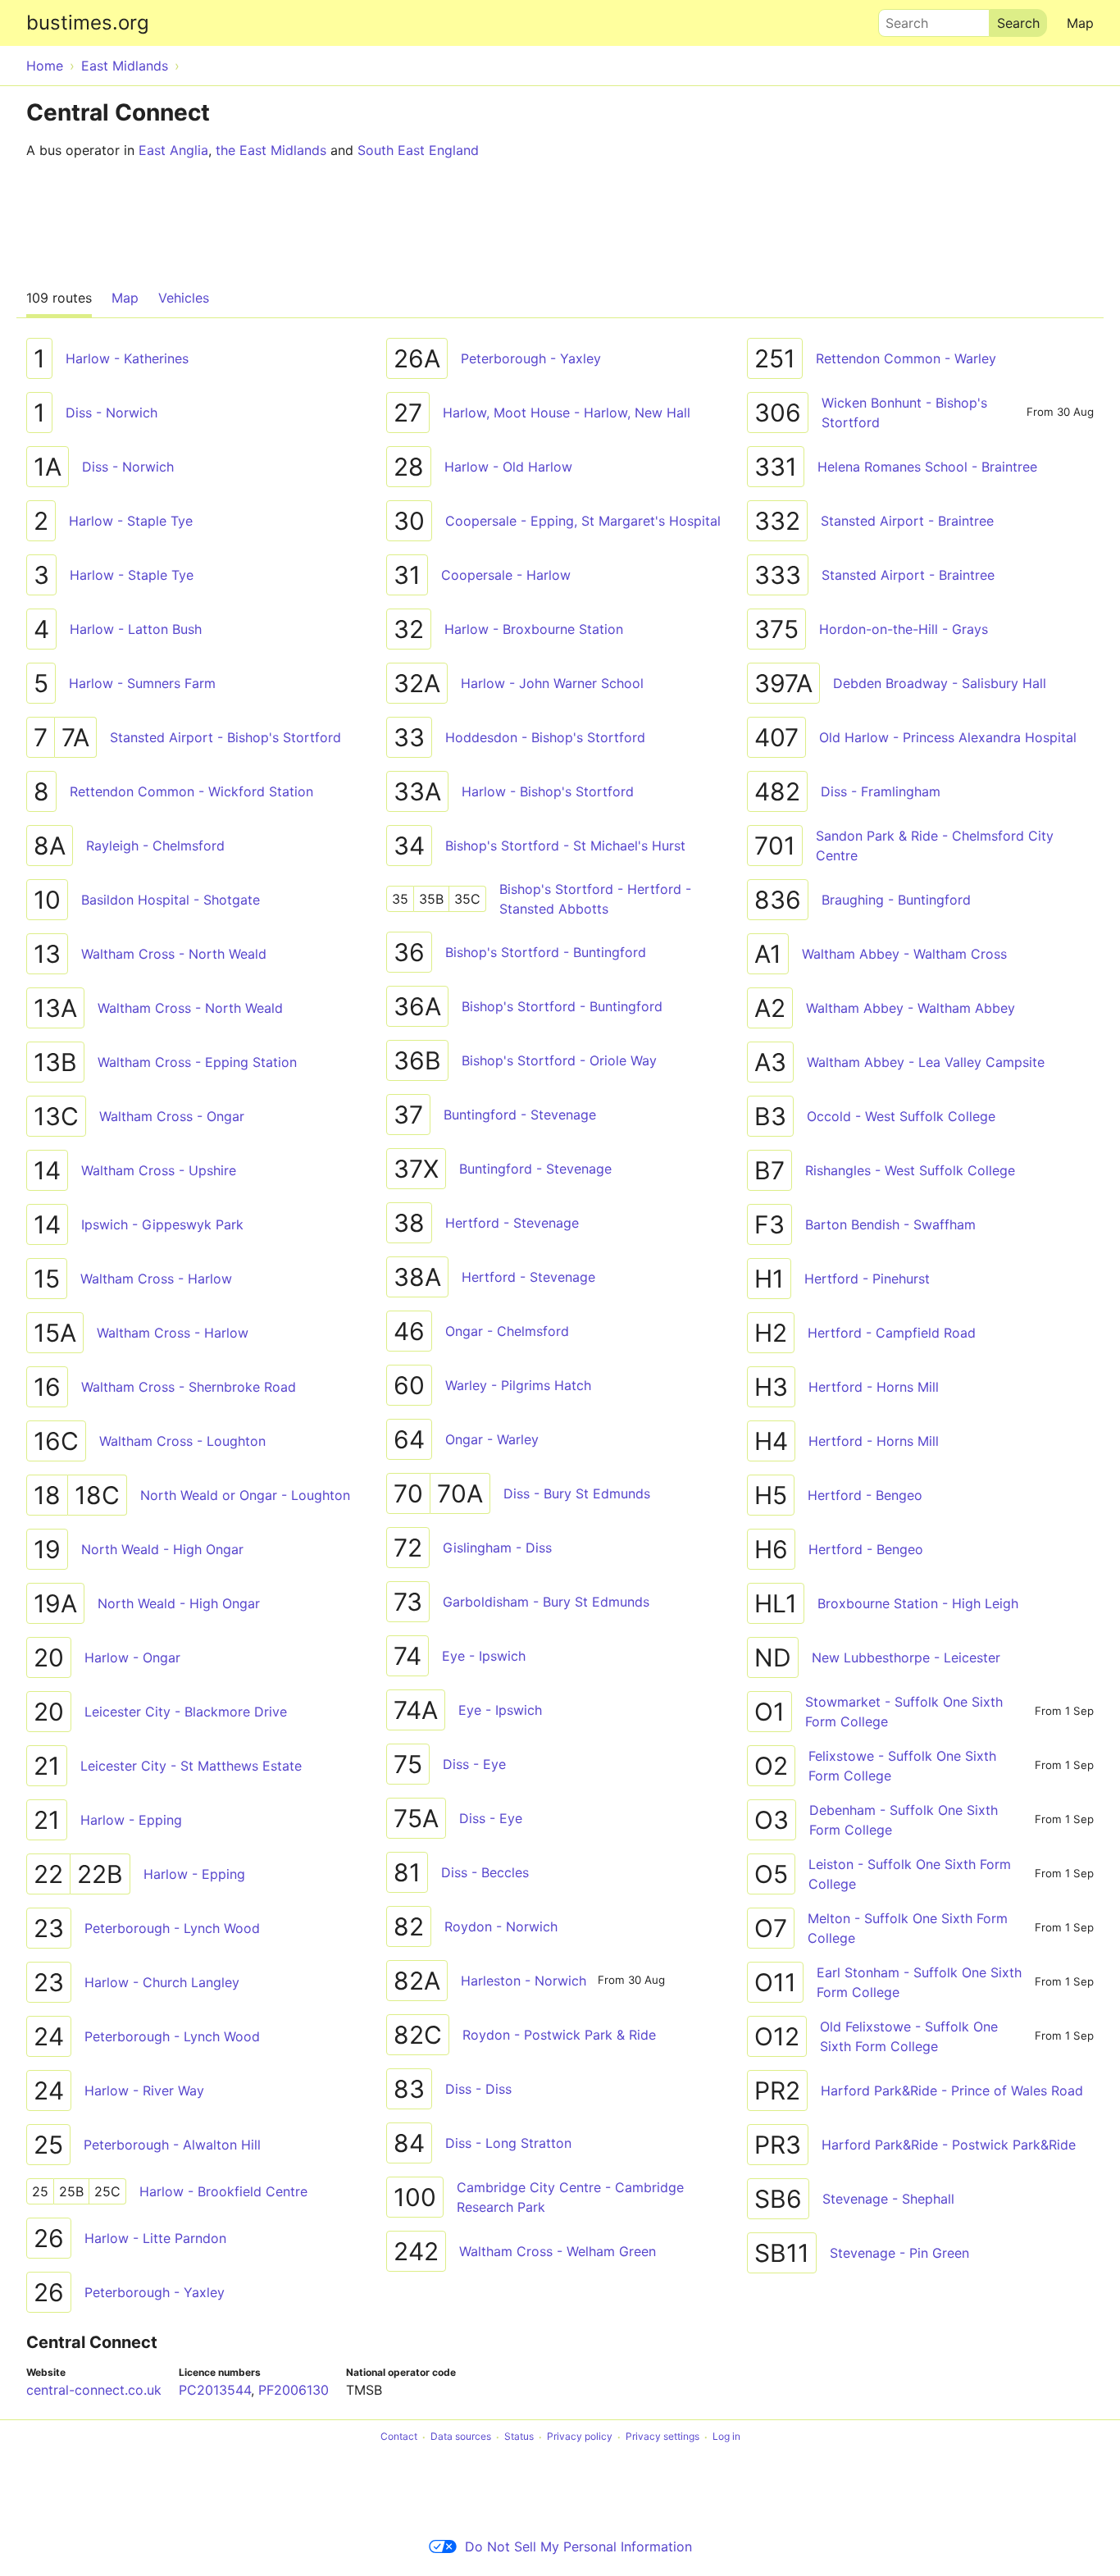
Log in (726, 2437)
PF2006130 (294, 2390)
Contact (399, 2437)
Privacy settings (662, 2437)
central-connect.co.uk (94, 2390)
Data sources (461, 2437)
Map (1080, 23)
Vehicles (184, 298)
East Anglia (173, 150)
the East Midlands (271, 150)
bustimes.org (88, 23)
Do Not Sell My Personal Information (578, 2546)
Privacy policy (580, 2437)
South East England (418, 150)
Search (899, 19)
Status (519, 2437)
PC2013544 (215, 2390)
